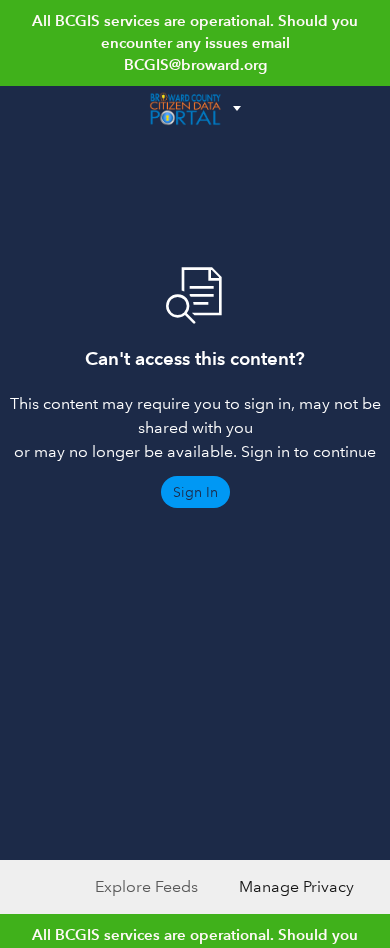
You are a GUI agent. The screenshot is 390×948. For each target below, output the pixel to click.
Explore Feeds (146, 886)
